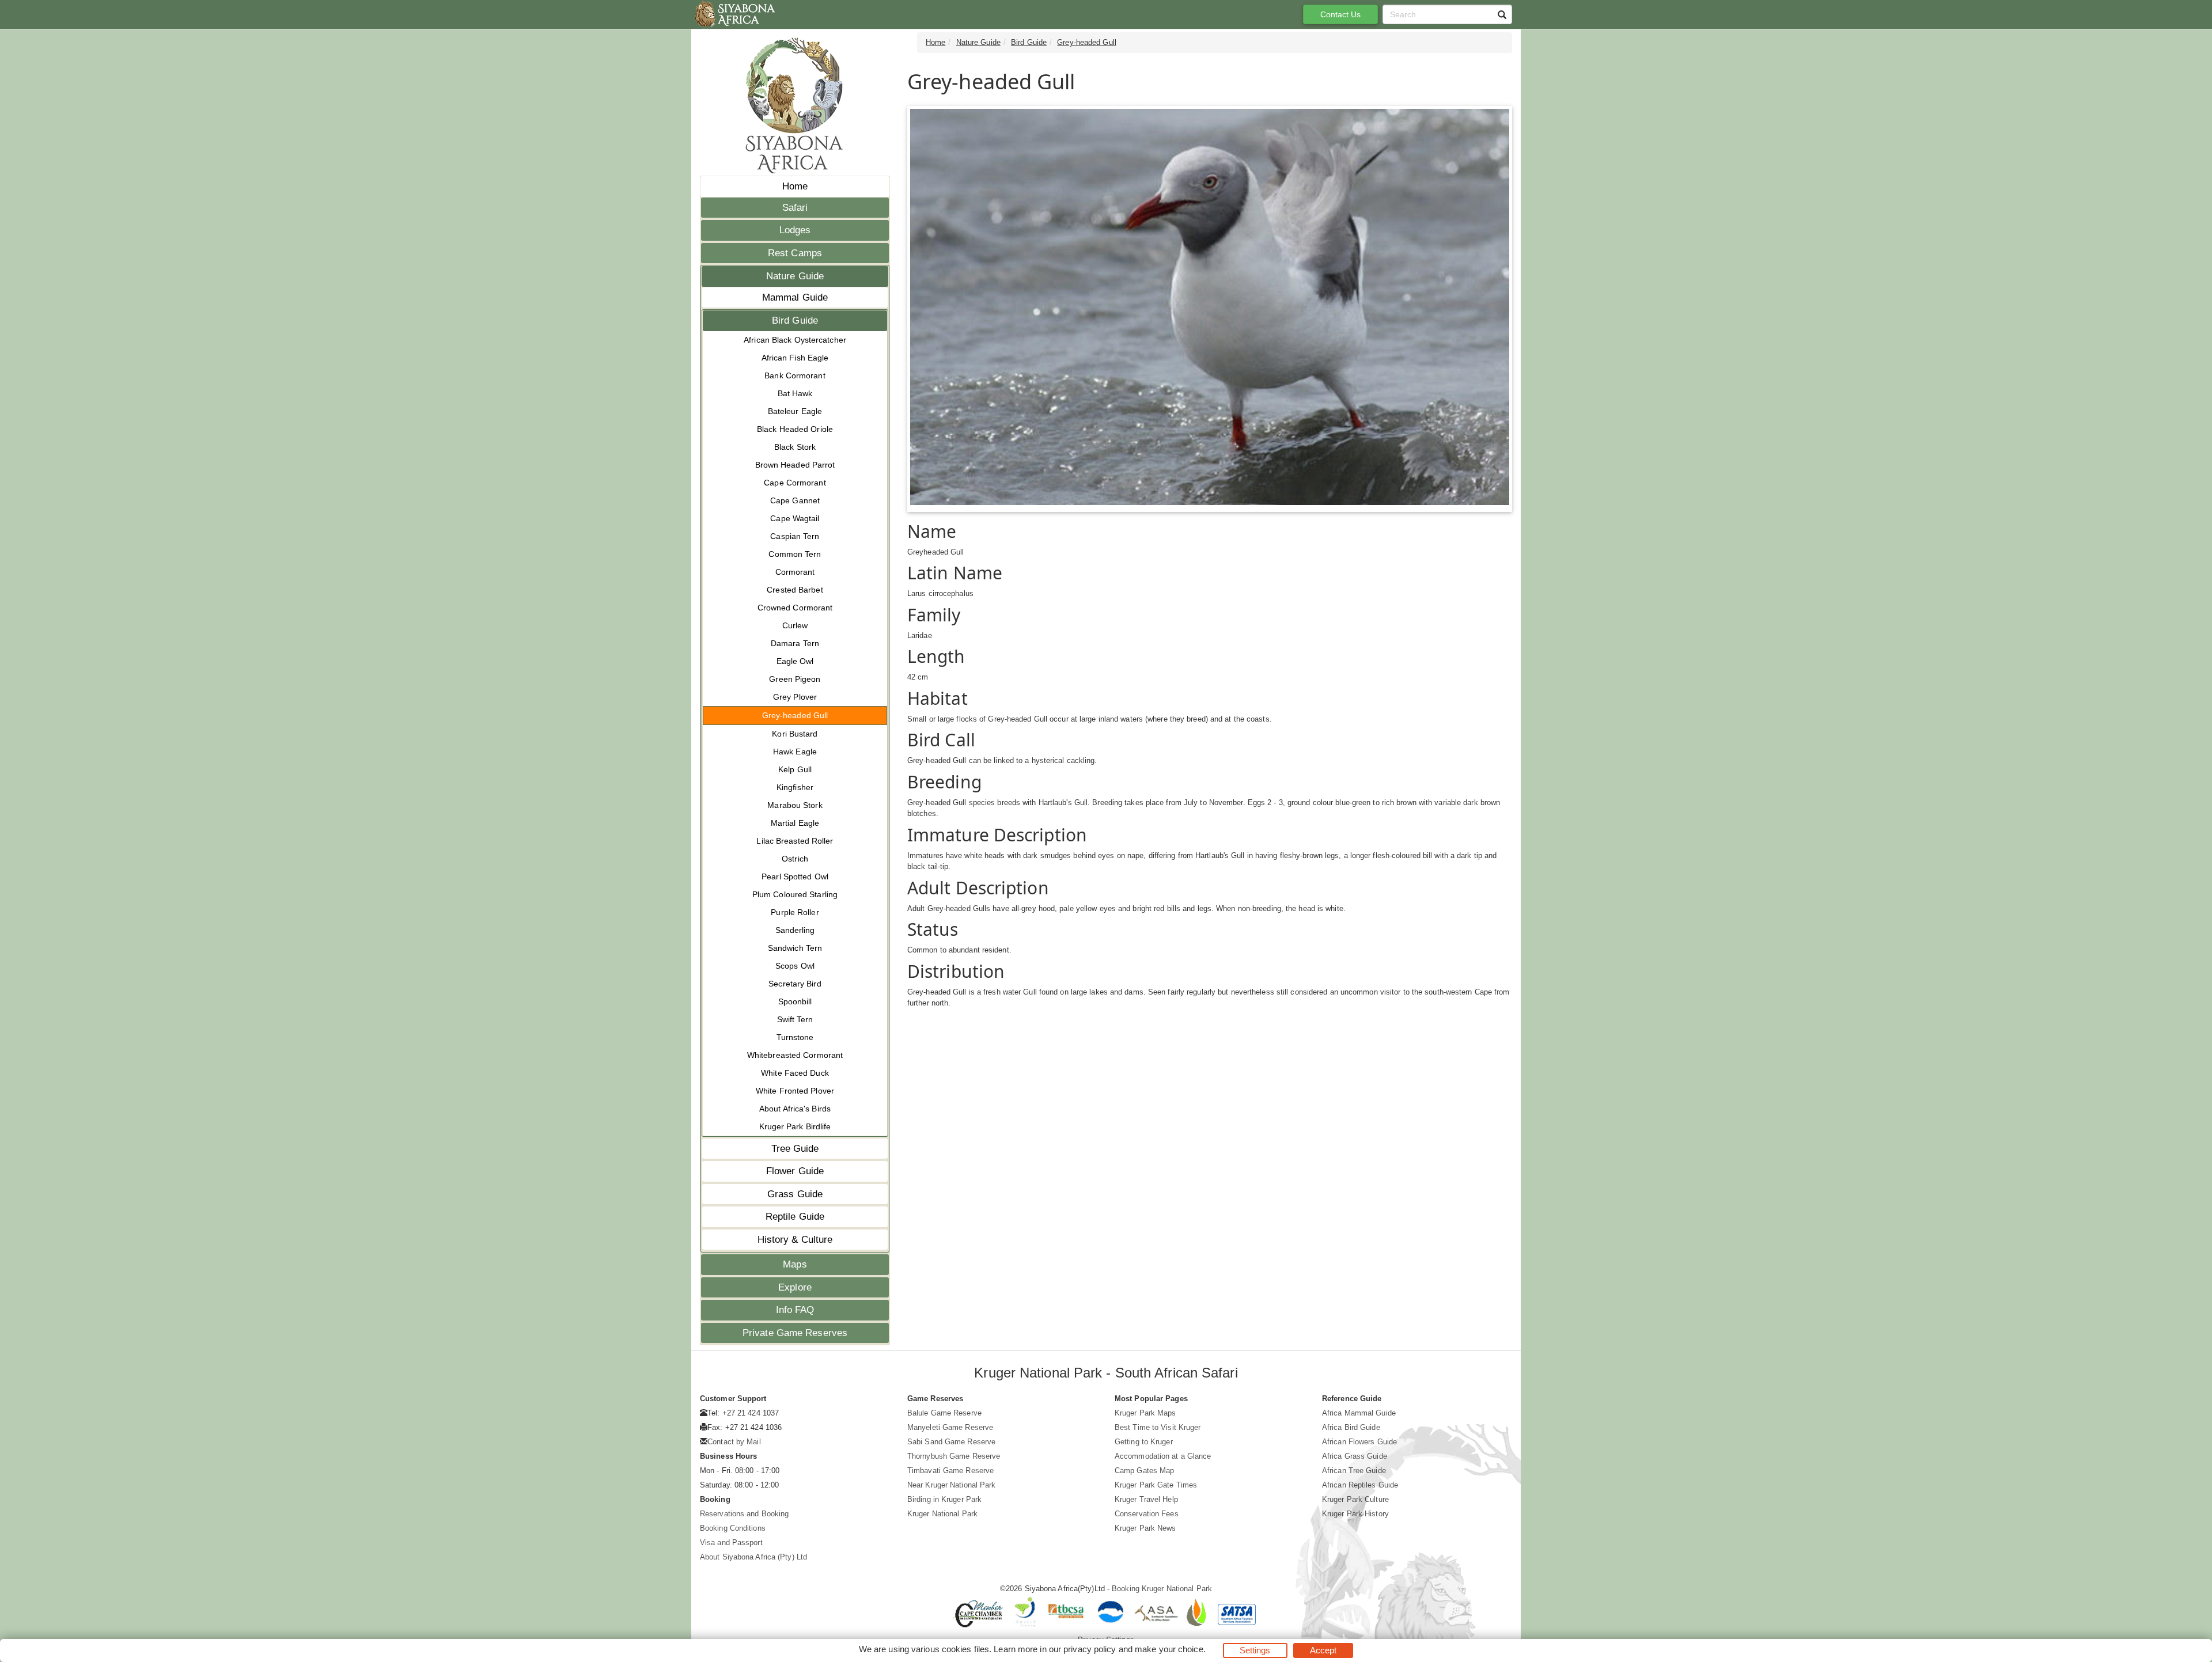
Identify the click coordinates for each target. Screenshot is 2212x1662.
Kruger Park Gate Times (1156, 1485)
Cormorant (795, 572)
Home (795, 186)
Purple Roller (795, 912)
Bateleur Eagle (795, 411)
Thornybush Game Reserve (954, 1456)
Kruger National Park (942, 1514)
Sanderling (795, 930)
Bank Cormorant (795, 375)
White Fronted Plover (795, 1091)
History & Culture (795, 1240)
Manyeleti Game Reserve (950, 1427)
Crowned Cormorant (795, 608)
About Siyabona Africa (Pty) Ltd (753, 1557)
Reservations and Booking (744, 1514)
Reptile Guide (795, 1217)
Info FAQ (795, 1310)
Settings (1255, 1650)
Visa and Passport (731, 1543)
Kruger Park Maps (1145, 1413)
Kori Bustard (795, 734)
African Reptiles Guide (1360, 1485)
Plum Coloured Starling (795, 894)
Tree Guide (795, 1149)
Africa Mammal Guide (1359, 1413)
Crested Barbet (795, 590)
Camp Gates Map (1144, 1471)
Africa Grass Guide (1355, 1456)
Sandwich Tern (795, 948)
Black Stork (795, 447)
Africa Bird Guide (1351, 1427)
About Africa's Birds (795, 1109)
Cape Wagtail (795, 518)
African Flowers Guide (1359, 1442)
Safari (795, 208)
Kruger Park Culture (1355, 1499)
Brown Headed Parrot (795, 465)
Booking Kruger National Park (1162, 1589)
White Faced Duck (795, 1073)
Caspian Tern (795, 536)
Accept (1323, 1650)
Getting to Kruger (1144, 1442)
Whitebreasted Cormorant (795, 1055)
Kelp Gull (795, 769)
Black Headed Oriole (795, 429)
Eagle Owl (795, 661)
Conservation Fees (1147, 1514)
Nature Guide (795, 276)
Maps (795, 1264)
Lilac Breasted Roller (795, 841)
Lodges (795, 230)
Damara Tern (795, 643)
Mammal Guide (795, 297)
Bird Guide (795, 320)
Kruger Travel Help (1146, 1499)
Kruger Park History (1355, 1514)
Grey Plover (795, 697)
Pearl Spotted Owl (795, 876)
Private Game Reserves (795, 1333)
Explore (795, 1287)
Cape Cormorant (795, 483)
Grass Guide (795, 1194)
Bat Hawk (795, 393)
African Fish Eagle (795, 358)
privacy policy (1090, 1649)
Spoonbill (795, 1001)
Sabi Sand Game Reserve (951, 1442)
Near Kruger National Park (952, 1485)
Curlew (795, 625)
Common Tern (795, 554)
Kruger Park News (1145, 1528)
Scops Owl (795, 966)
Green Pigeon (795, 679)
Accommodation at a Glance (1163, 1456)
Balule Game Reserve (944, 1413)
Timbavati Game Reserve (950, 1471)
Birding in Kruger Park (944, 1499)
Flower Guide (795, 1171)
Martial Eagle (795, 823)
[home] (734, 14)
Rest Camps (795, 253)
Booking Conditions (733, 1528)
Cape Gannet (795, 500)
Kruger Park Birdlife (795, 1126)
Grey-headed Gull (795, 715)
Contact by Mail (734, 1442)
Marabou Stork (795, 805)
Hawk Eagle (795, 752)
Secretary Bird (795, 984)
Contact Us (1341, 14)
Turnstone (795, 1037)
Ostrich (795, 859)
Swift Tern (795, 1019)
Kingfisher (795, 787)
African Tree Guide (1354, 1471)
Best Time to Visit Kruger (1158, 1427)
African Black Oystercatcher (795, 340)
